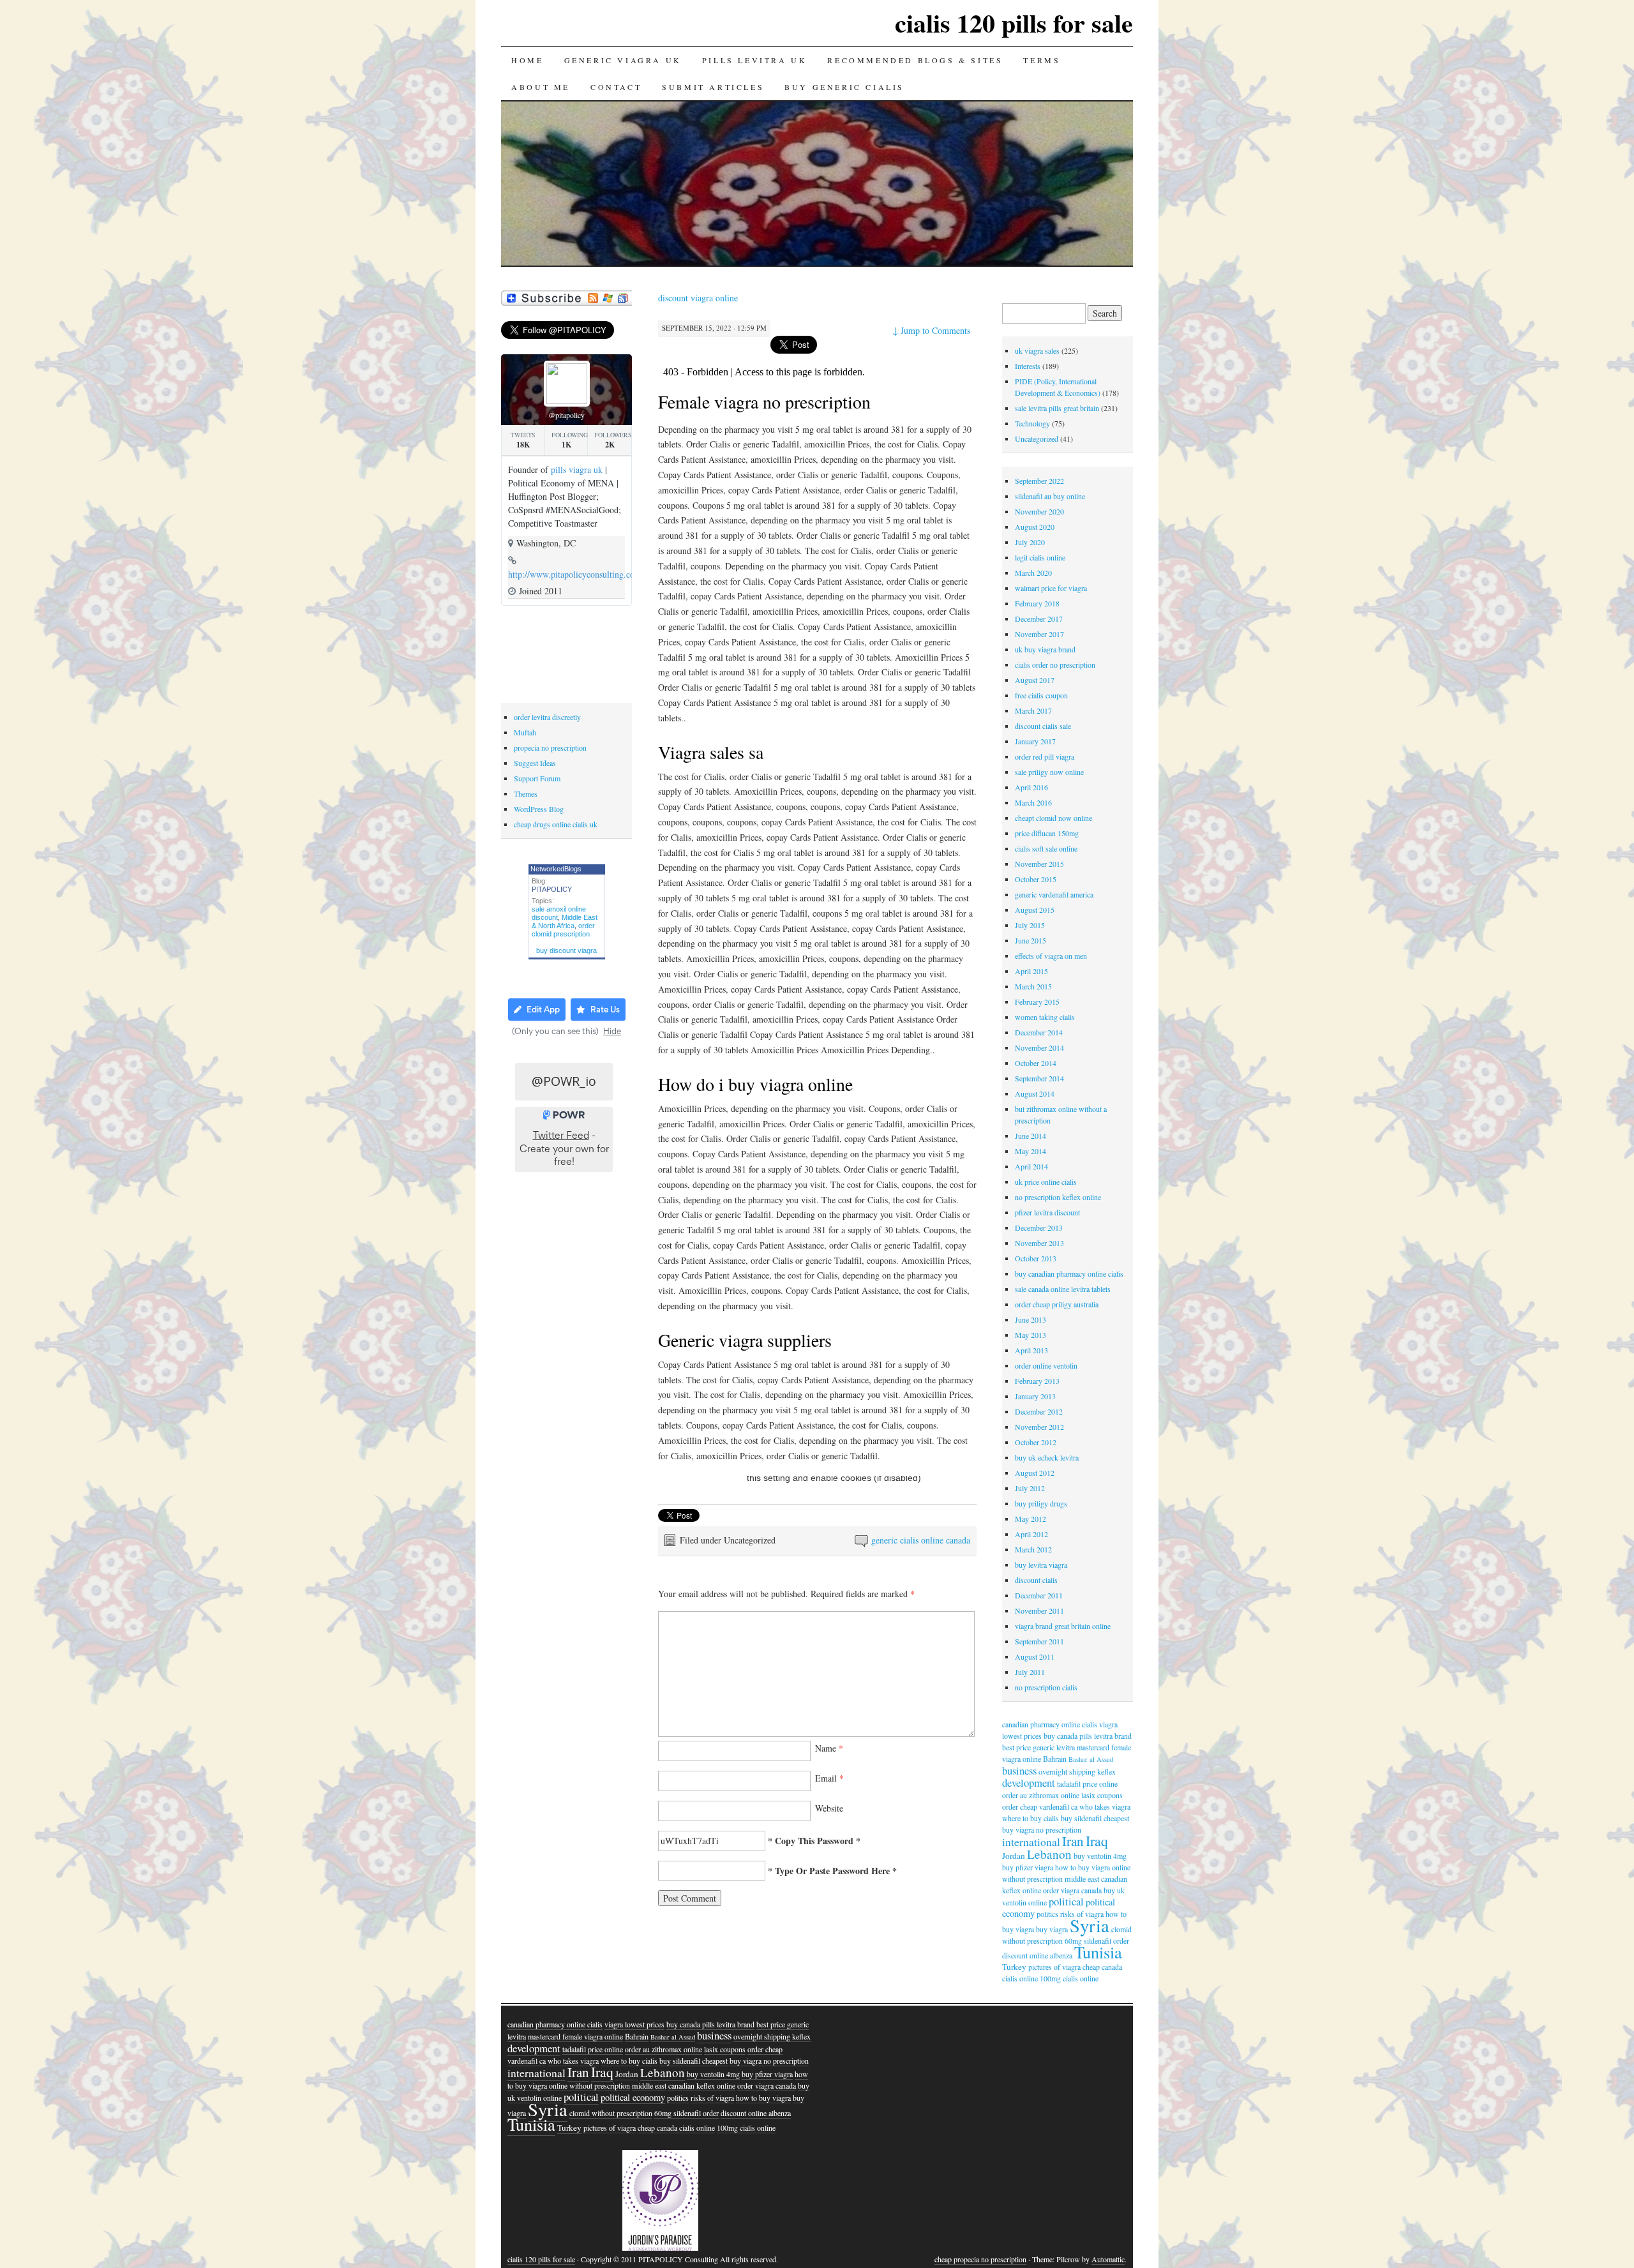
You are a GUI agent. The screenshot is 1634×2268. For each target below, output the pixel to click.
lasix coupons (1102, 1795)
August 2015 (1035, 910)
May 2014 (1031, 1151)
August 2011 (1035, 1656)
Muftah (525, 732)
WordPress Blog (539, 809)
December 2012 (1039, 1411)
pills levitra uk (755, 60)
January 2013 (1035, 1396)
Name (829, 1748)
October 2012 (1036, 1442)
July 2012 (1030, 1488)
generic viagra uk (623, 60)
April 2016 (1031, 787)
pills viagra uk (577, 469)
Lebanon (1049, 1854)
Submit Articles (713, 87)
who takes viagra (1105, 1806)
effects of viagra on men (1051, 956)
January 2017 (1035, 741)
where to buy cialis (1031, 1818)
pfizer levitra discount (1047, 1212)
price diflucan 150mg (1047, 833)
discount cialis (1036, 1580)
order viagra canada (1072, 1890)
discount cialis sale (1043, 726)
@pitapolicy (566, 415)
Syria (1090, 1925)
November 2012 (1039, 1427)
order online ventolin (1046, 1365)
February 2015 (1037, 1002)
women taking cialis (1045, 1017)
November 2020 (1039, 511)
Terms (1042, 60)
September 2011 (1039, 1641)
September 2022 (1039, 481)
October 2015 (1036, 879)
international (1031, 1842)
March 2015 (1033, 986)
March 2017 (1033, 710)
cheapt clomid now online (1053, 818)
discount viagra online (698, 298)
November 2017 (1039, 634)
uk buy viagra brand (1045, 649)
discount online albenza (1037, 1955)
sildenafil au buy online (1050, 496)
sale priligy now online (1049, 772)
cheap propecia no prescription (980, 2259)
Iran (1073, 1841)
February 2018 (1037, 603)
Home (527, 60)
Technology (1032, 423)
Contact (616, 87)
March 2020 (1033, 573)
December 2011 (1039, 1595)
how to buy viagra (763, 2098)
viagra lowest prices (634, 2024)
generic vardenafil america (1054, 894)
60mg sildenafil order (686, 2113)
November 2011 (1039, 1611)
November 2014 (1039, 1048)
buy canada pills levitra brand (1088, 1736)
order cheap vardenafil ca (1040, 1806)
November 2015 (1039, 864)
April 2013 (1031, 1350)
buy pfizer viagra (1028, 1867)
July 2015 (1030, 925)
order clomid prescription (563, 930)
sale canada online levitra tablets (1063, 1289)
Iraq (1097, 1841)
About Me (541, 87)
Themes (526, 793)
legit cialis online (1040, 557)
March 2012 (1033, 1549)
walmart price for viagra (1051, 588)
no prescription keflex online (1058, 1197)
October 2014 (1036, 1063)
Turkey (1014, 1967)
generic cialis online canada (921, 1540)
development (1029, 1783)
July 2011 (1030, 1672)
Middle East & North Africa (565, 921)
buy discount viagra (566, 950)
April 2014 (1031, 1166)
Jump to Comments (931, 330)
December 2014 (1039, 1032)
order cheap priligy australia (1057, 1304)
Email (829, 1778)
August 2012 (1035, 1473)
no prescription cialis (1046, 1687)
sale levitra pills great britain (1057, 408)
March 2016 (1033, 802)
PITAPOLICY (552, 889)
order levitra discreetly (547, 717)
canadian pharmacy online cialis (1050, 1724)
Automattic (1108, 2259)
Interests (1028, 366)
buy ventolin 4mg (1100, 1856)
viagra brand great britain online (1063, 1626)
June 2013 (1031, 1319)
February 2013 (1037, 1381)
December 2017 (1039, 619)
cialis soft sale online (1046, 848)
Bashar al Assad (1091, 1759)
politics (1047, 1914)
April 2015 (1031, 971)
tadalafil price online (1087, 1784)
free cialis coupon (1041, 695)
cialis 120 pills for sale (1014, 23)
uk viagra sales (1037, 350)
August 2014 (1035, 1093)
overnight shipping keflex (1077, 1771)
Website (829, 1808)
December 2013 (1039, 1228)
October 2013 (1036, 1258)
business (1019, 1770)
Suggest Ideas (535, 763)
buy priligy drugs (1041, 1503)
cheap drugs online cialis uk (556, 824)
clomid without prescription (611, 2113)
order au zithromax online (1041, 1795)
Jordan (1014, 1856)
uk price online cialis (1046, 1182)
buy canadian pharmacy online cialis (1069, 1273)
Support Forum (537, 778)
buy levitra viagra (1041, 1565)
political (1066, 1901)
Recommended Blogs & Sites (915, 60)
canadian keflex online (702, 2085)
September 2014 (1039, 1078)
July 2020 (1030, 542)
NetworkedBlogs (556, 869)
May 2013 (1031, 1335)
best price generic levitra (1038, 1747)
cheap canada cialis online (676, 2128)
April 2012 (1031, 1534)
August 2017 (1035, 680)
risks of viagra (712, 2098)
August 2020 (1035, 527)
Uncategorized (1037, 439)
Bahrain (1055, 1759)
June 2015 (1031, 940)
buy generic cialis (844, 87)
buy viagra (1052, 1929)
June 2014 (1031, 1136)
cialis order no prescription (1055, 665)
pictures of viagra (1054, 1967)
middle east (1082, 1879)
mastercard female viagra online (575, 2036)
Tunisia (1098, 1952)
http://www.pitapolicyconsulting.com (575, 574)
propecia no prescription (550, 747)
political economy (633, 2097)
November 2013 (1039, 1243)
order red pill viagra (1045, 756)
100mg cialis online (1069, 1978)
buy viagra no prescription (1042, 1829)
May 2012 (1031, 1519)
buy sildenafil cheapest (1095, 1818)
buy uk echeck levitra (1047, 1457)
